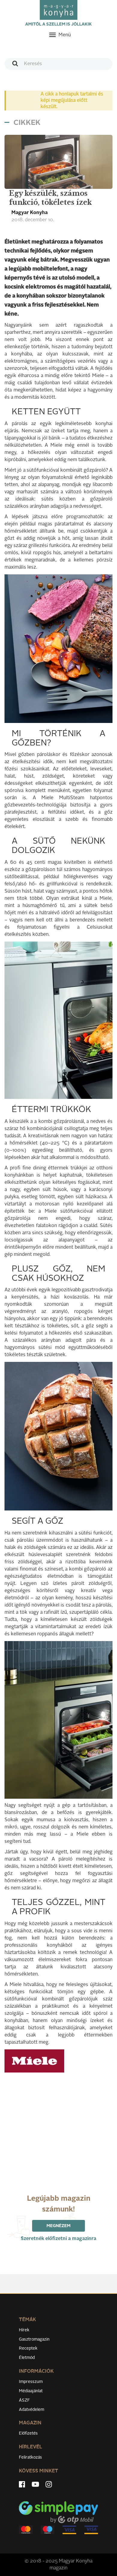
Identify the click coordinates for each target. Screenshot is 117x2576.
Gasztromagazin (34, 2339)
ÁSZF (24, 2400)
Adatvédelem (31, 2410)
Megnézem (58, 2226)
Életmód (27, 2358)
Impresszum (31, 2382)
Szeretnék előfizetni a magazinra (58, 2239)
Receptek (28, 2348)
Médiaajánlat (31, 2391)
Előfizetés (28, 2433)
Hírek (24, 2330)
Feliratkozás (30, 2457)
